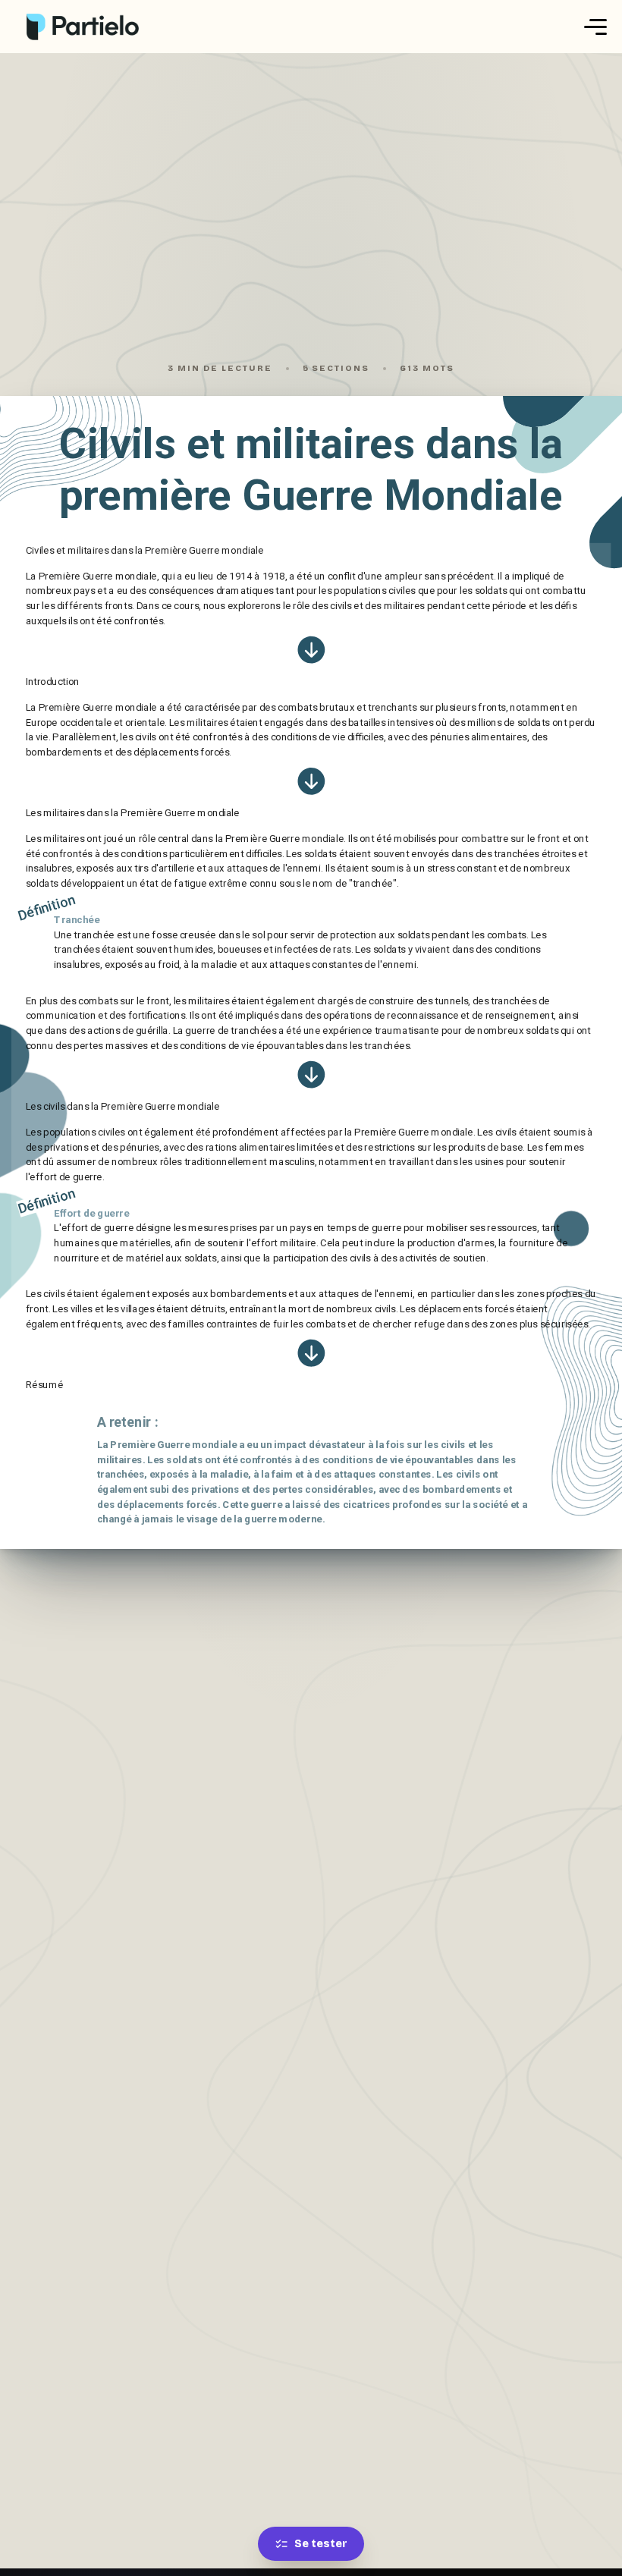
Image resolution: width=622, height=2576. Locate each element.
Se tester (321, 2544)
